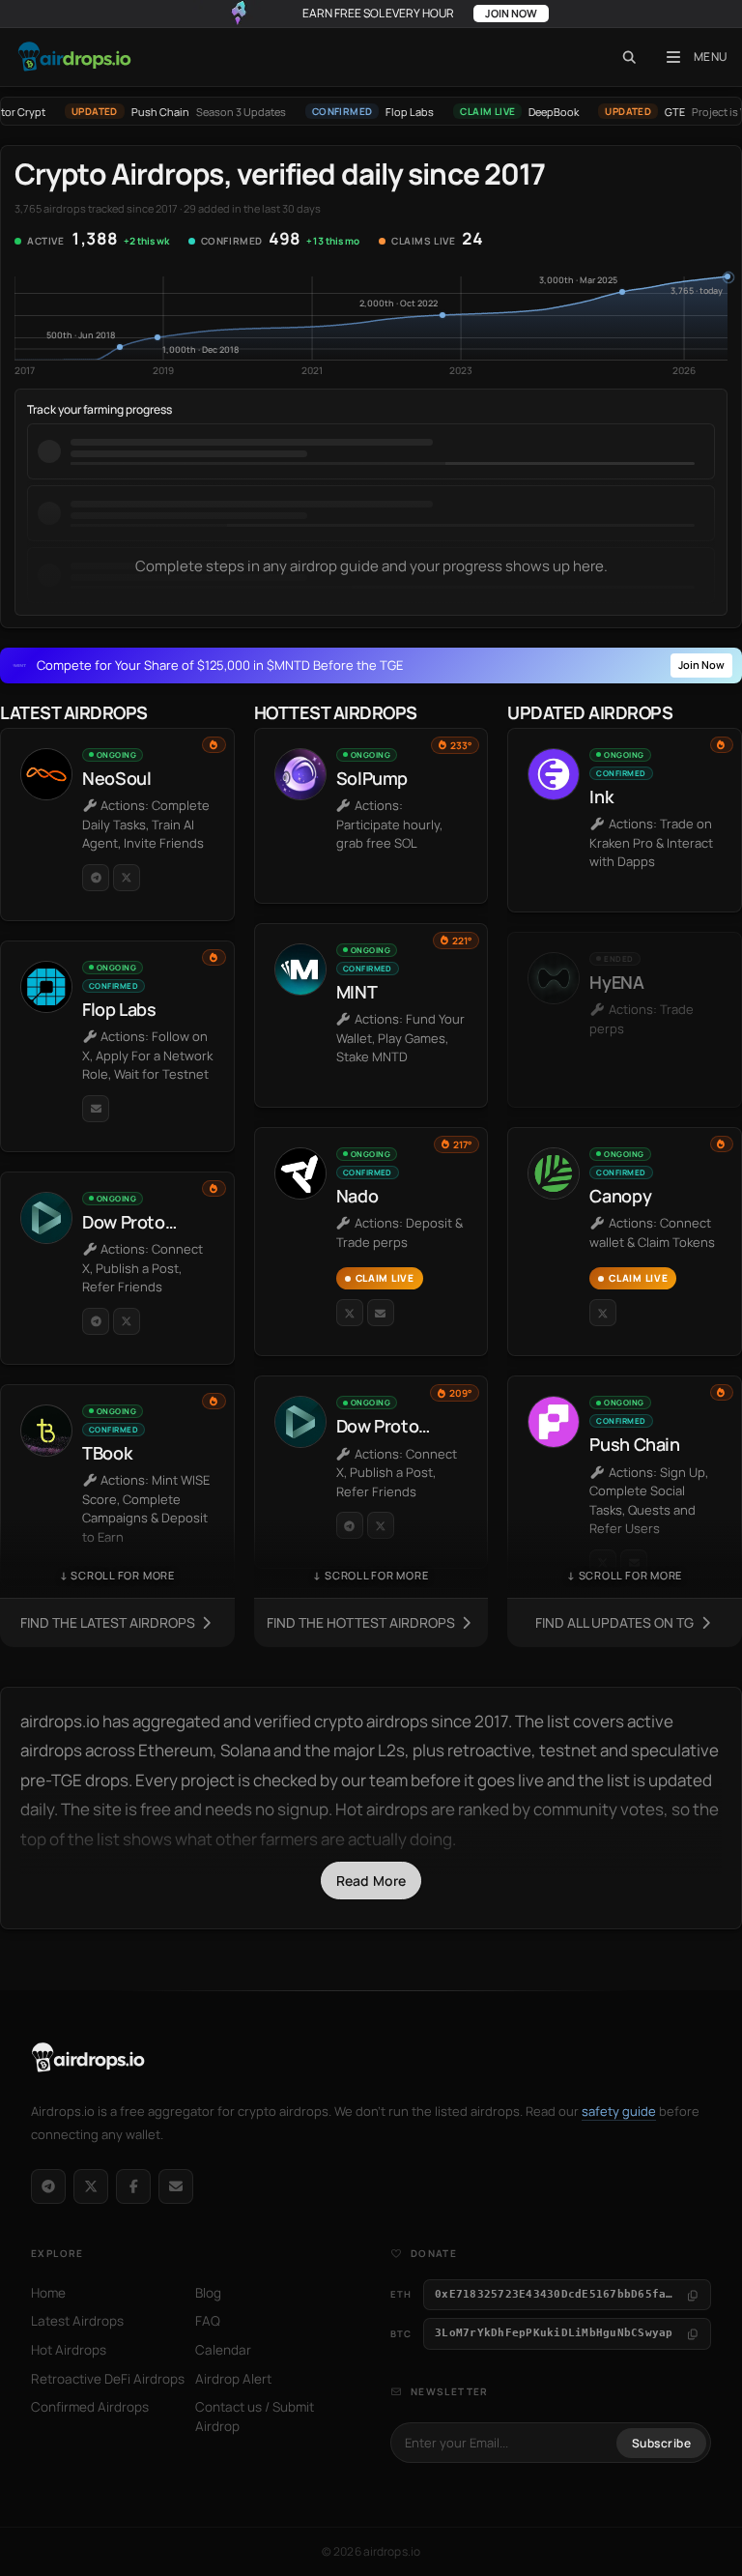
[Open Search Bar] (629, 57)
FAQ (208, 2321)
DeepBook (528, 112)
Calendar (223, 2350)
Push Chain (135, 112)
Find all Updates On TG (616, 1622)
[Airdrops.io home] (88, 2058)
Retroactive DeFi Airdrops (108, 2379)
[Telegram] (48, 2186)
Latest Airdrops (77, 2321)
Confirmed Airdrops (90, 2407)
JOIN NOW (511, 13)
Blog (208, 2293)
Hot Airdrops (69, 2350)
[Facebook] (133, 2186)
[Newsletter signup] (176, 2186)
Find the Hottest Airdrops (362, 1622)
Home (48, 2293)
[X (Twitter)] (91, 2186)
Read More (371, 1881)
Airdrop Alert (233, 2379)
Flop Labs (385, 112)
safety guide (619, 2111)
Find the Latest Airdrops (109, 1622)
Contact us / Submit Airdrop (255, 2417)
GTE (650, 112)
